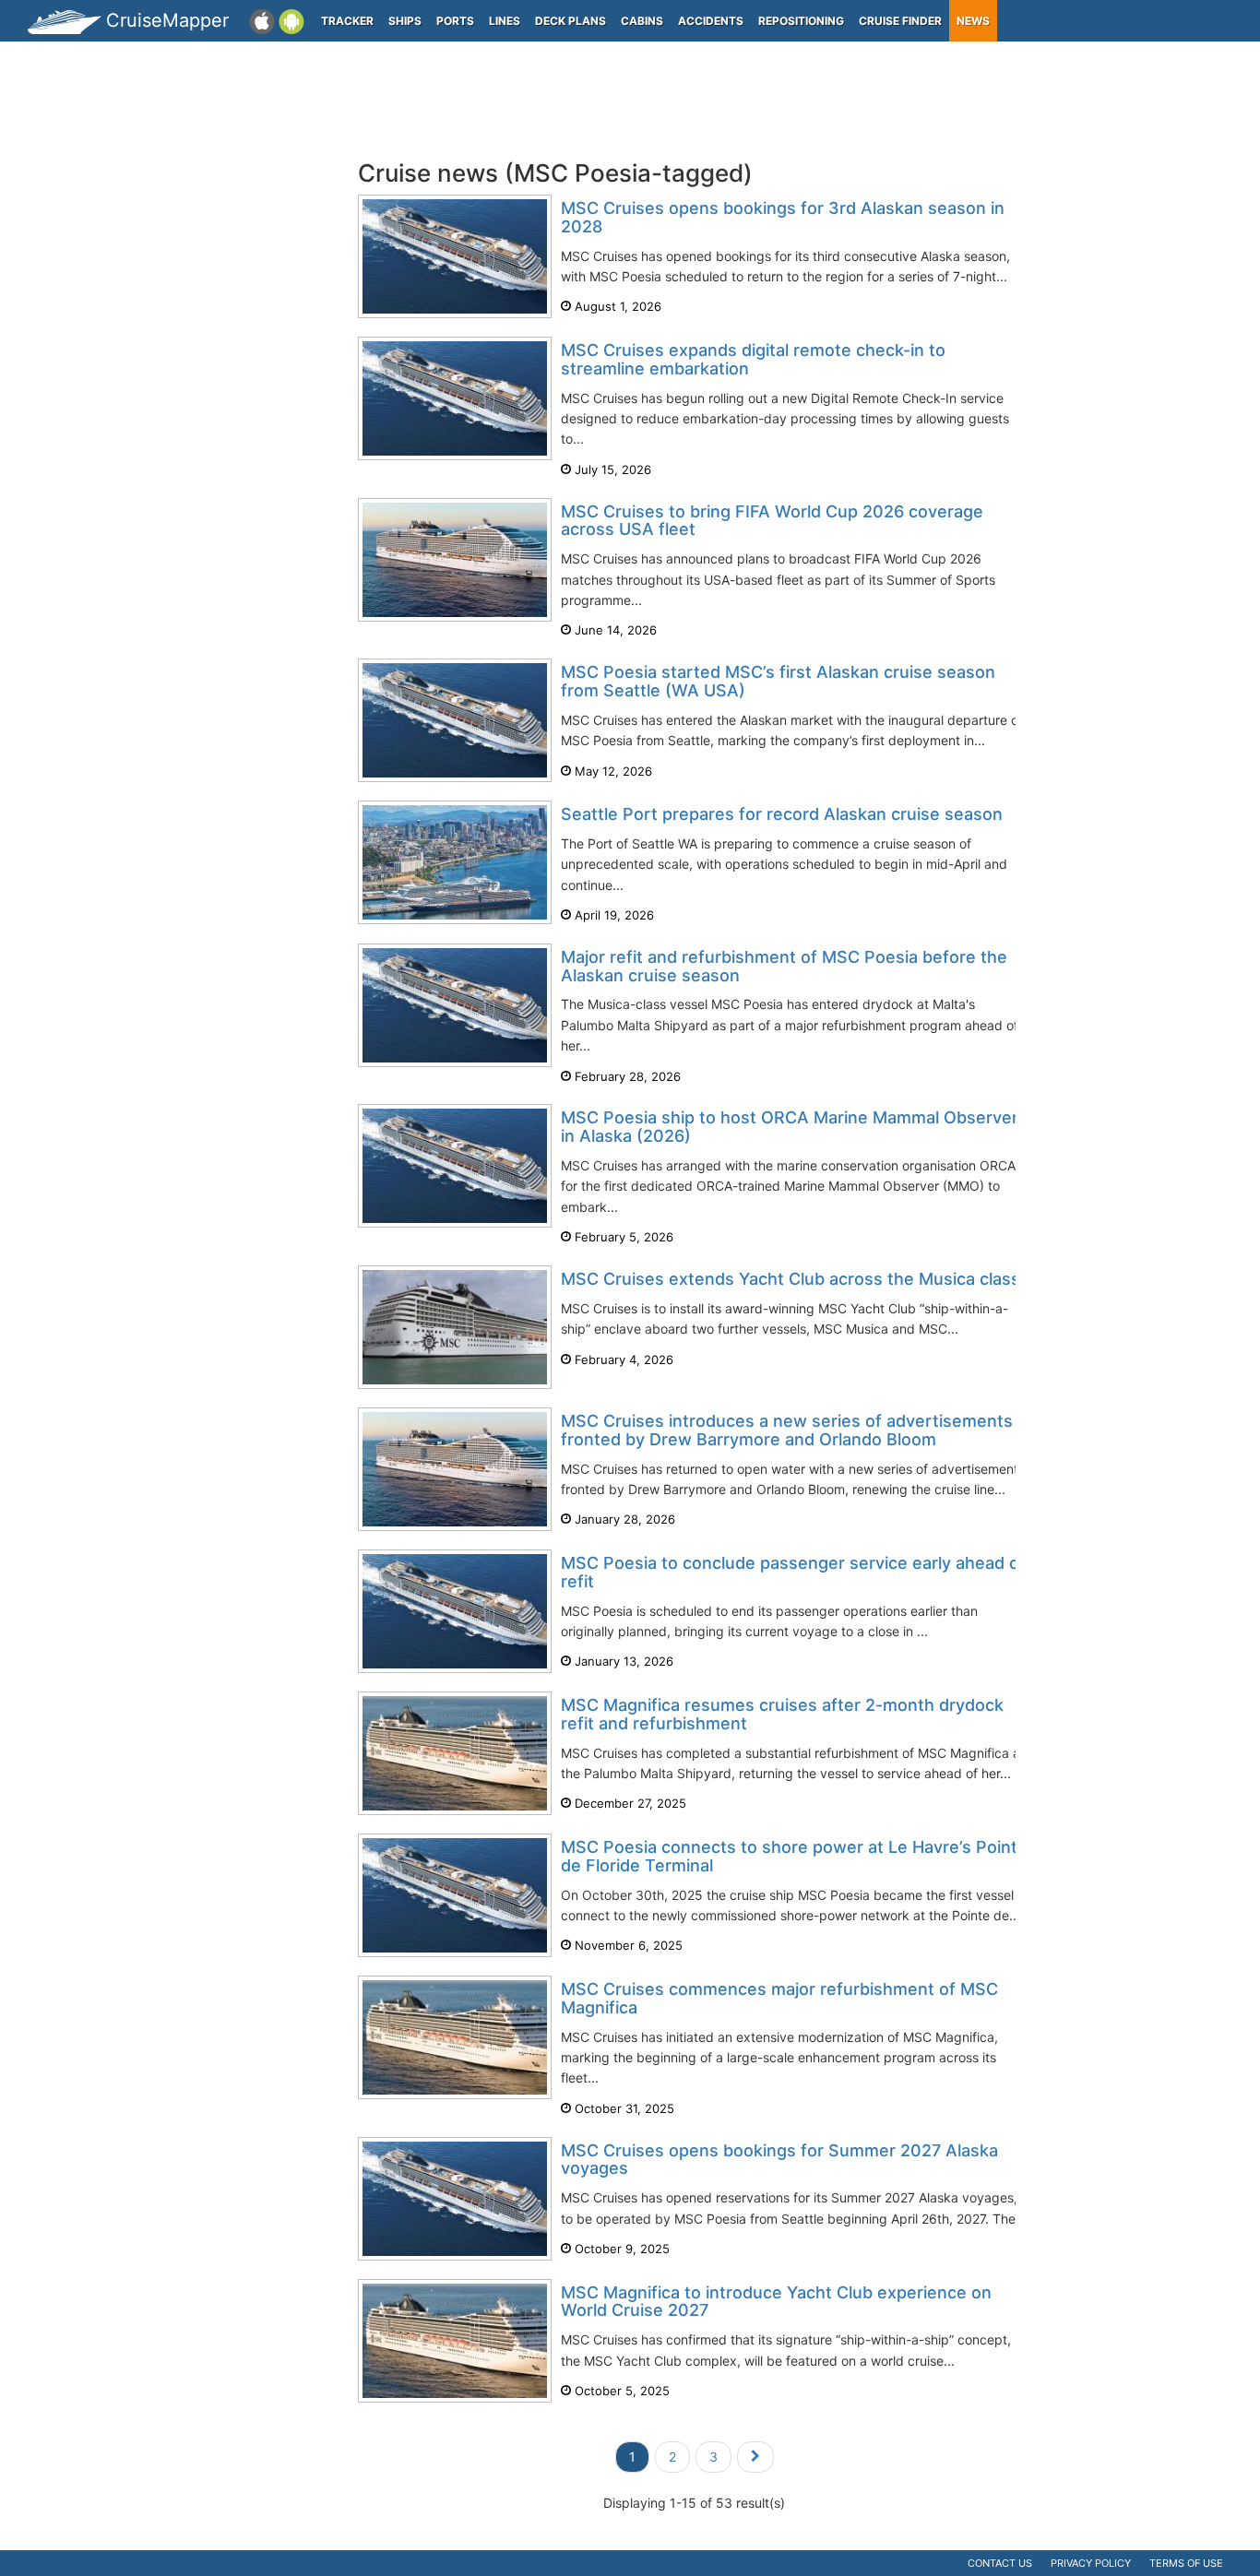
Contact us (1000, 2563)
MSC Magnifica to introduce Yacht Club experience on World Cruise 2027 (776, 2302)
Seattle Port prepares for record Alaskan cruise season (782, 814)
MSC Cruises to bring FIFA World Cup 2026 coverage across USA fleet (772, 521)
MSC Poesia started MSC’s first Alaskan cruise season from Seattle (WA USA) (778, 681)
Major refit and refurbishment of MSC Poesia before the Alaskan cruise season (784, 966)
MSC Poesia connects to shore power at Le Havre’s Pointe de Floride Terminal (794, 1856)
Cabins (642, 21)
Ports (455, 21)
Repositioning (801, 21)
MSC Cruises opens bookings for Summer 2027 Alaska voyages (779, 2160)
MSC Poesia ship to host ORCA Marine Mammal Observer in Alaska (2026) (790, 1127)
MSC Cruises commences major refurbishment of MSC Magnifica (779, 1998)
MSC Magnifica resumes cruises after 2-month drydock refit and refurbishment (782, 1714)
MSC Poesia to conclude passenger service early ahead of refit (793, 1572)
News (973, 21)
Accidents (711, 21)
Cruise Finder (900, 21)
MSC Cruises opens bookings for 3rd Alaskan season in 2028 (783, 217)
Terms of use (1186, 2563)
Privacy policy (1091, 2563)
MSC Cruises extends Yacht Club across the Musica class (790, 1279)
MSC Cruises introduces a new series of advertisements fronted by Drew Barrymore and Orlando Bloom (787, 1430)
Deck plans (571, 21)
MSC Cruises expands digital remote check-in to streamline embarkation (753, 359)
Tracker (347, 21)
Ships (405, 21)
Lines (505, 21)
